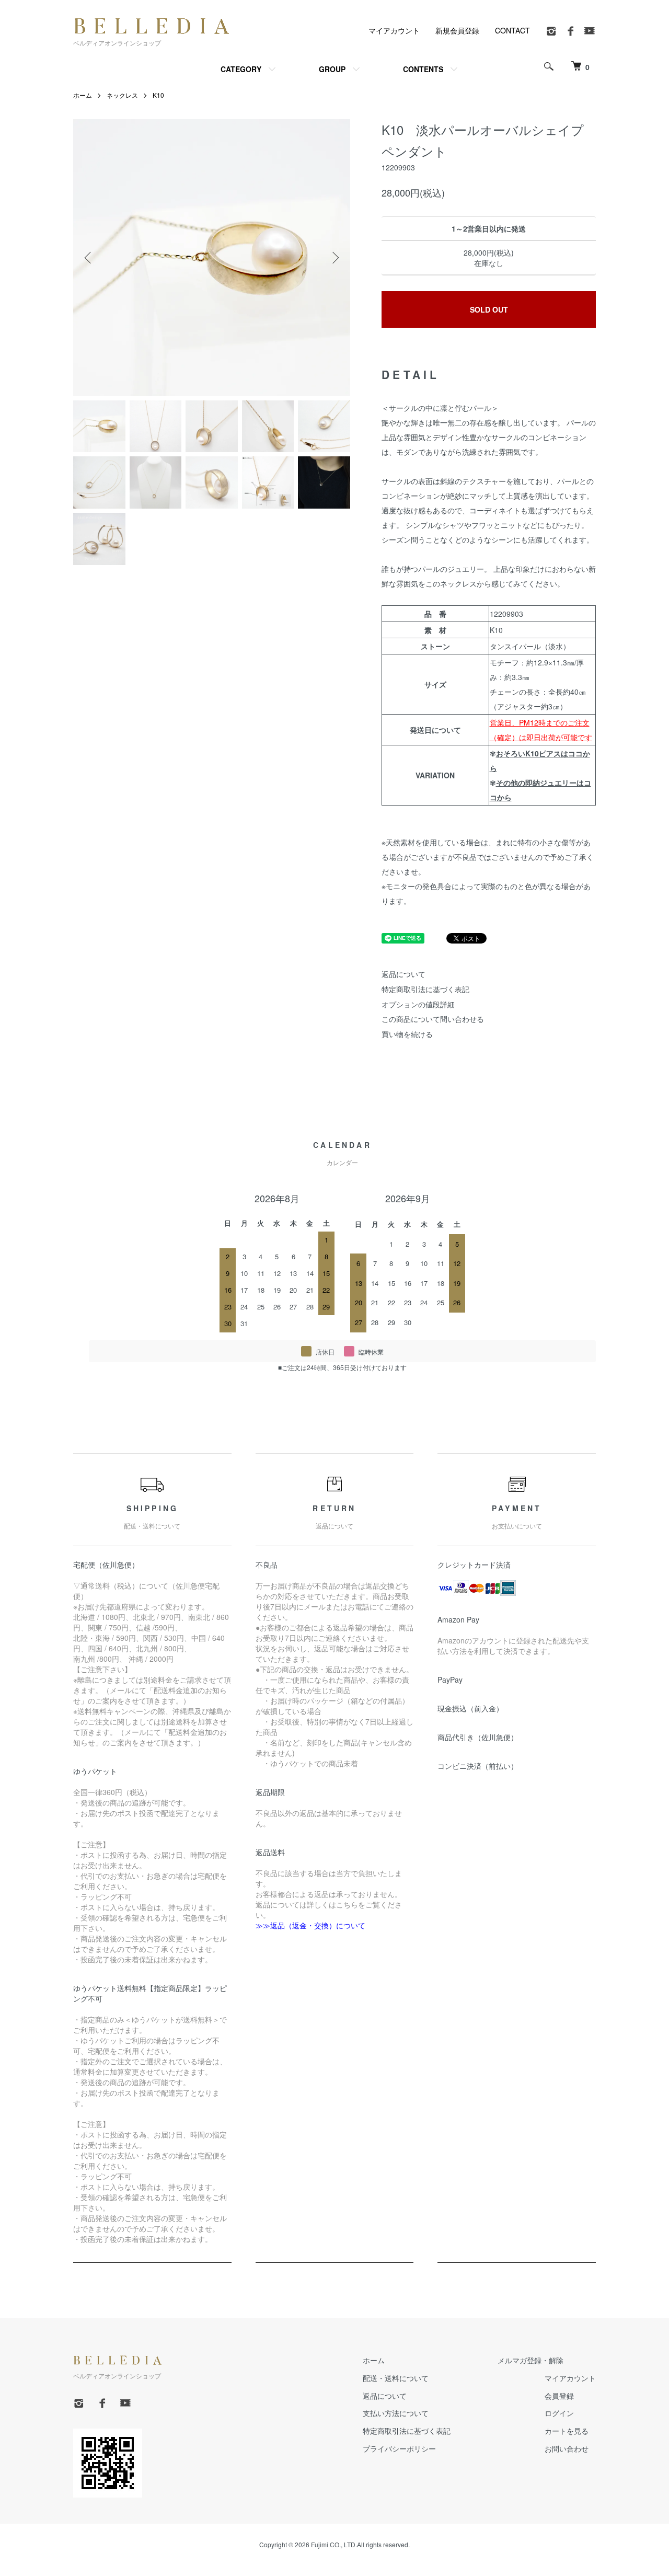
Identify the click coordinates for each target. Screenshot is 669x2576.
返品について (403, 974)
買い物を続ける (407, 1034)
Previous (89, 258)
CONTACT (512, 30)
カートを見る (567, 2431)
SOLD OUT (489, 309)
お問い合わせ (567, 2448)
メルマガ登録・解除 (530, 2360)
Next (334, 258)
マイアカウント (394, 30)
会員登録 (559, 2396)
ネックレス (122, 95)
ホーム (83, 95)
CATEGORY (241, 69)
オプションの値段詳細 (418, 1004)
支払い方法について (396, 2413)
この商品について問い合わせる (433, 1019)
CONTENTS (423, 69)
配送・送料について (396, 2378)
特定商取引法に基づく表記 (425, 989)
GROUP (332, 69)
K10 (158, 95)
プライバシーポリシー (399, 2448)
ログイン (559, 2413)
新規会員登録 (457, 30)
